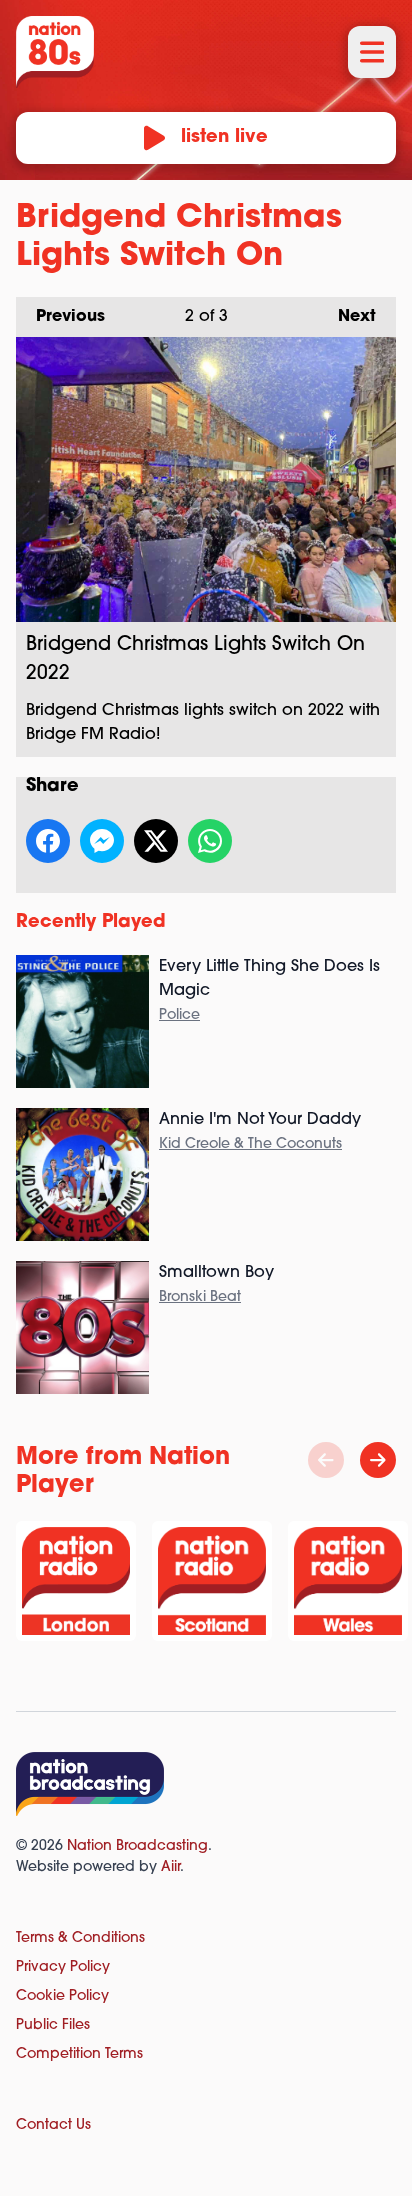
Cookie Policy (62, 1996)
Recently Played (91, 923)
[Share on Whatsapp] (210, 841)
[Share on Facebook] (48, 841)
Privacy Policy (63, 1967)
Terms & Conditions (80, 1938)
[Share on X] (156, 841)
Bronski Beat (200, 1297)
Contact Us (53, 2125)
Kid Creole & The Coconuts (250, 1144)
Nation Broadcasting (137, 1846)
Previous (60, 317)
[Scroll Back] (326, 1460)
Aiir (170, 1867)
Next (347, 317)
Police (179, 1015)
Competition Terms (79, 2054)
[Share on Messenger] (102, 841)
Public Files (53, 2025)
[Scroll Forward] (378, 1460)
